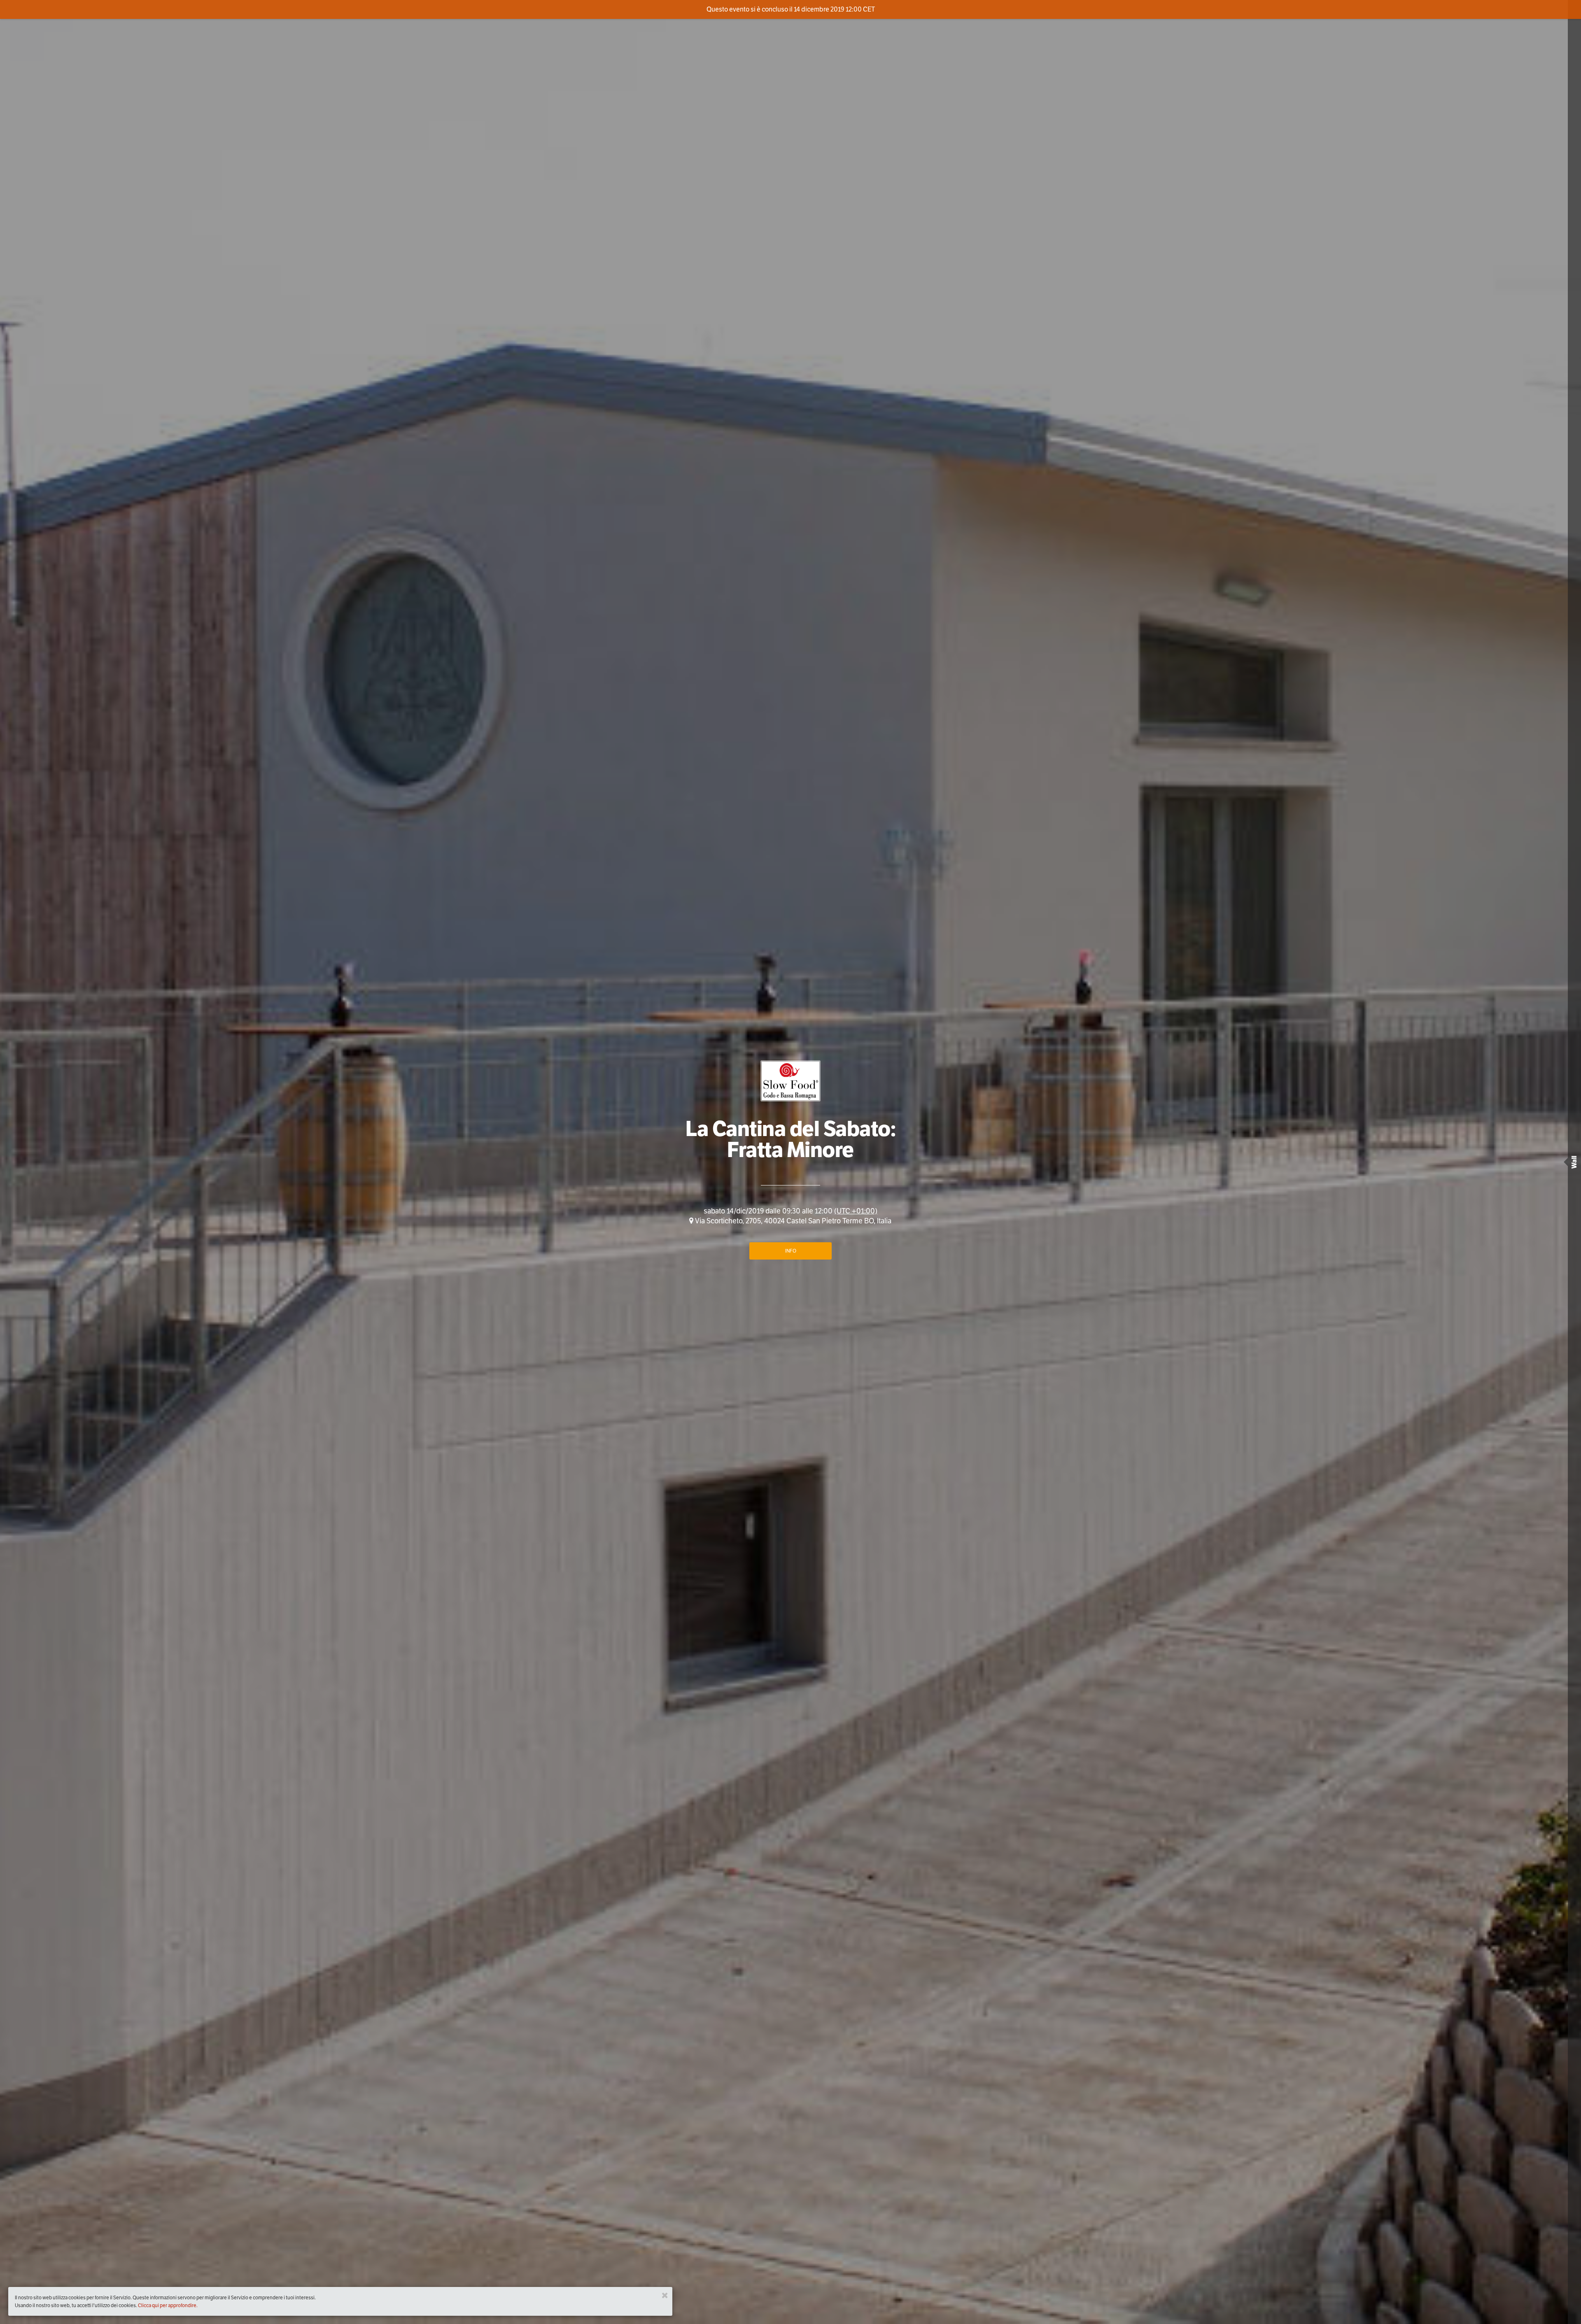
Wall (1574, 1162)
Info (791, 1251)
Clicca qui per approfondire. (168, 2305)
